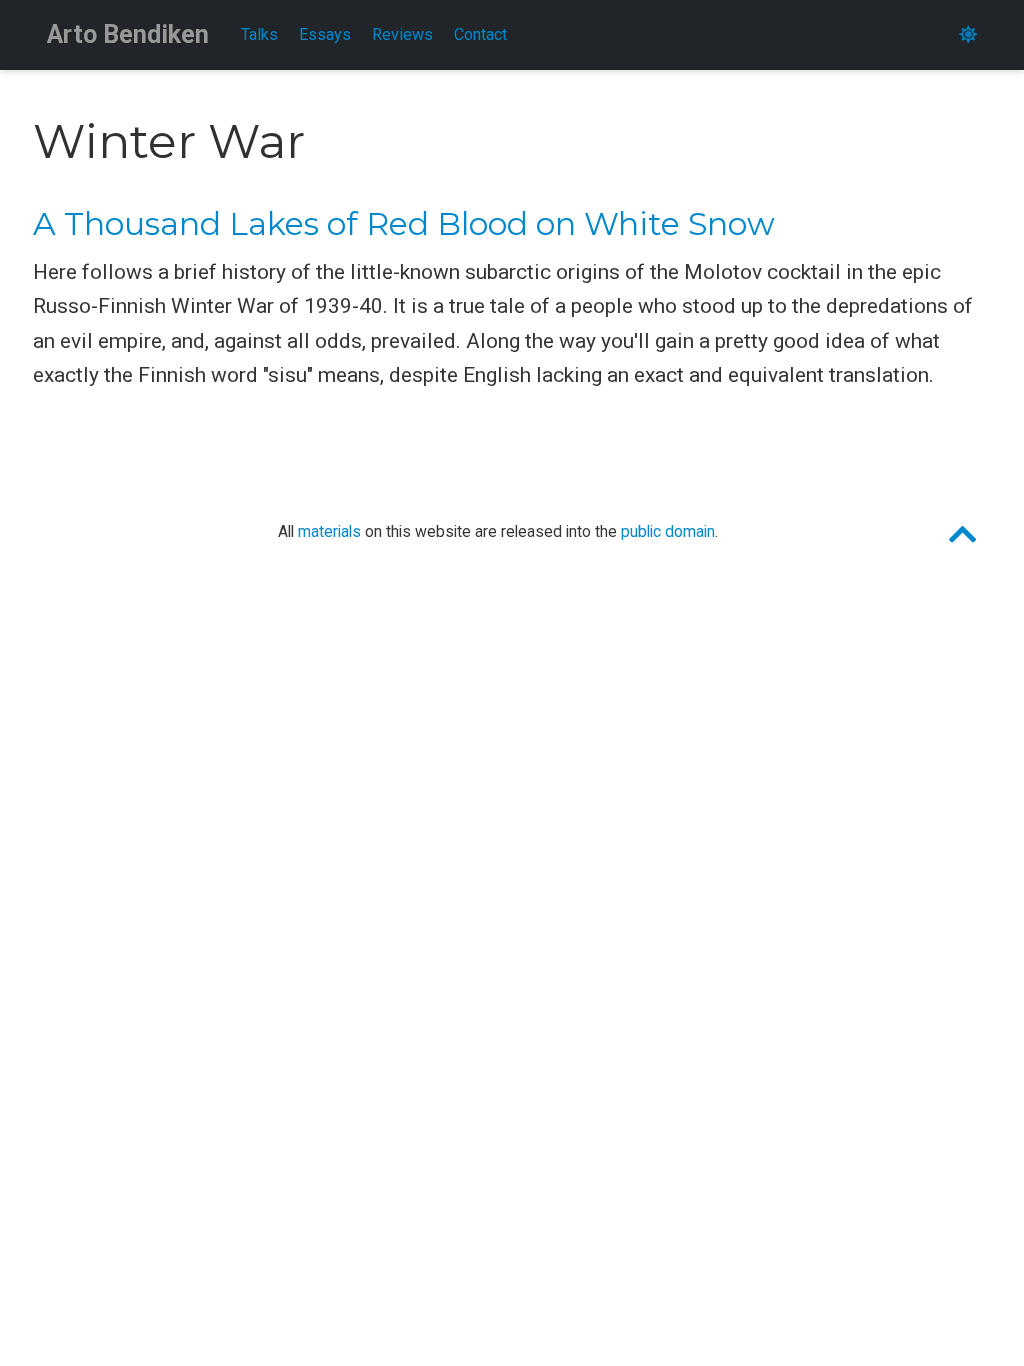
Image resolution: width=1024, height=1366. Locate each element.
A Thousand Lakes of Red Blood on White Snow (404, 224)
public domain (668, 531)
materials (329, 531)
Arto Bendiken (128, 34)
